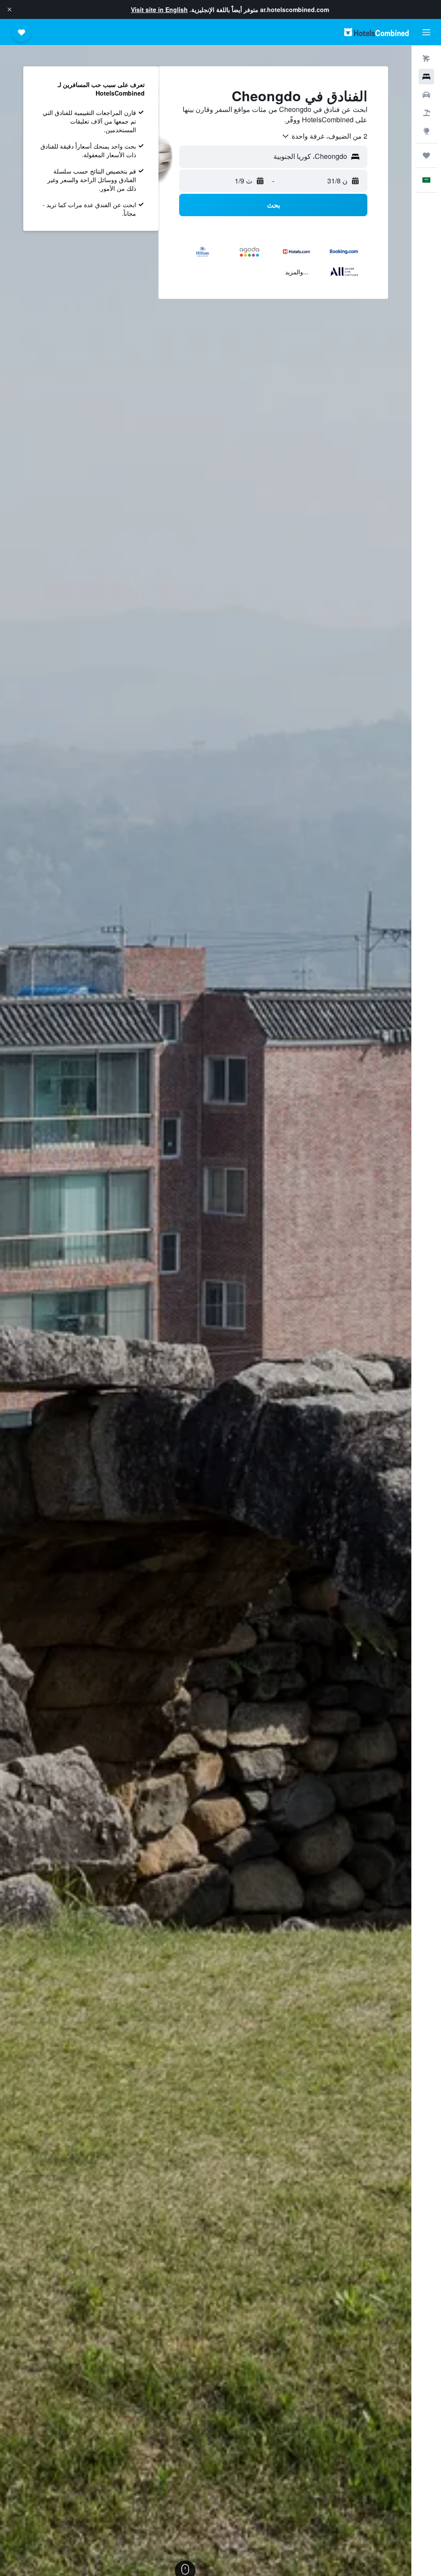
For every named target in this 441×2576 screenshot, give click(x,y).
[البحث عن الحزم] (426, 113)
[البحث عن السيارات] (426, 95)
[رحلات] (426, 155)
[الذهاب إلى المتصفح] (426, 131)
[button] (9, 9)
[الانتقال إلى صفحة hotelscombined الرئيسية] (376, 32)
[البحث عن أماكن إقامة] (426, 77)
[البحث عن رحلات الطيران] (426, 59)
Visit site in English (159, 9)
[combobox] (324, 136)
